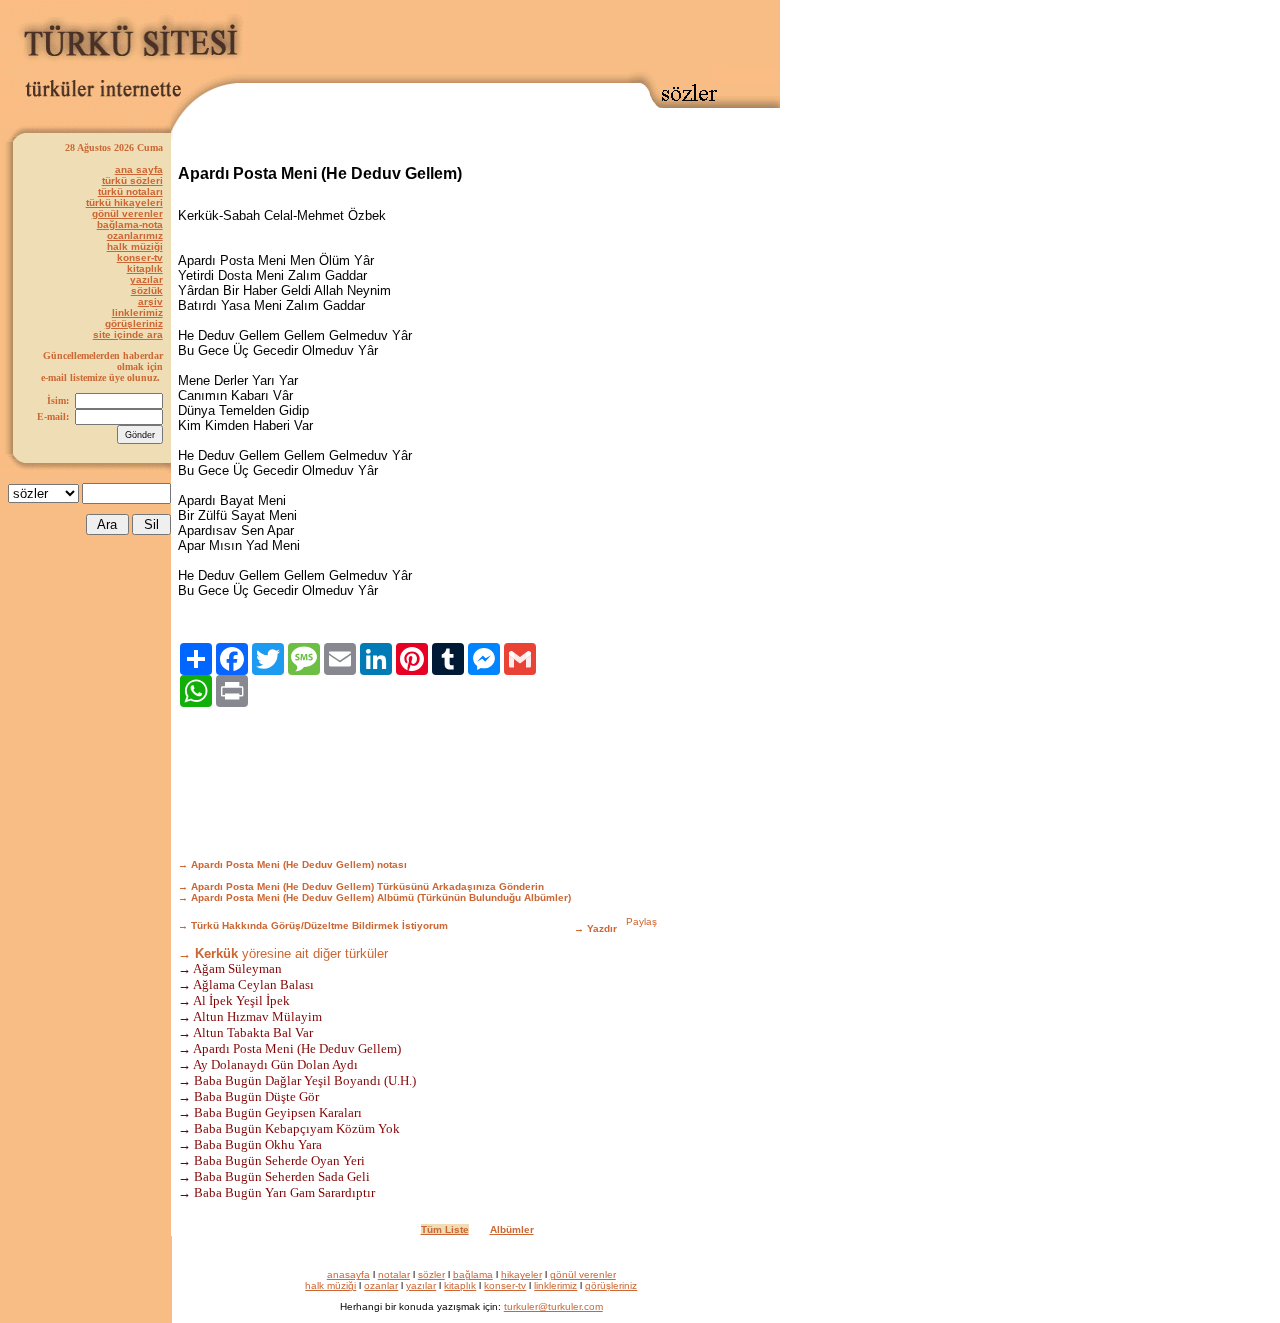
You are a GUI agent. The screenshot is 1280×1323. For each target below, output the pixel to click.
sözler (431, 1274)
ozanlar (381, 1285)
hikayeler (521, 1274)
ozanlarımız (135, 235)
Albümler (512, 1229)
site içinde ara (128, 334)
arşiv (150, 301)
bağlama (473, 1274)
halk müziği (135, 246)
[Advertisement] (514, 37)
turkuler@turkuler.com (553, 1306)
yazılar (146, 279)
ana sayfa (139, 169)
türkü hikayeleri (124, 202)
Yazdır (602, 928)
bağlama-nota (130, 224)
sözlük (147, 290)
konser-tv (140, 257)
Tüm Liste (445, 1229)
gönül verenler (127, 213)
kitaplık (145, 268)
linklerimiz (137, 312)
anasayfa (348, 1274)
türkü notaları (130, 191)
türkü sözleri (132, 180)
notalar (394, 1274)
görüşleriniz (134, 323)
